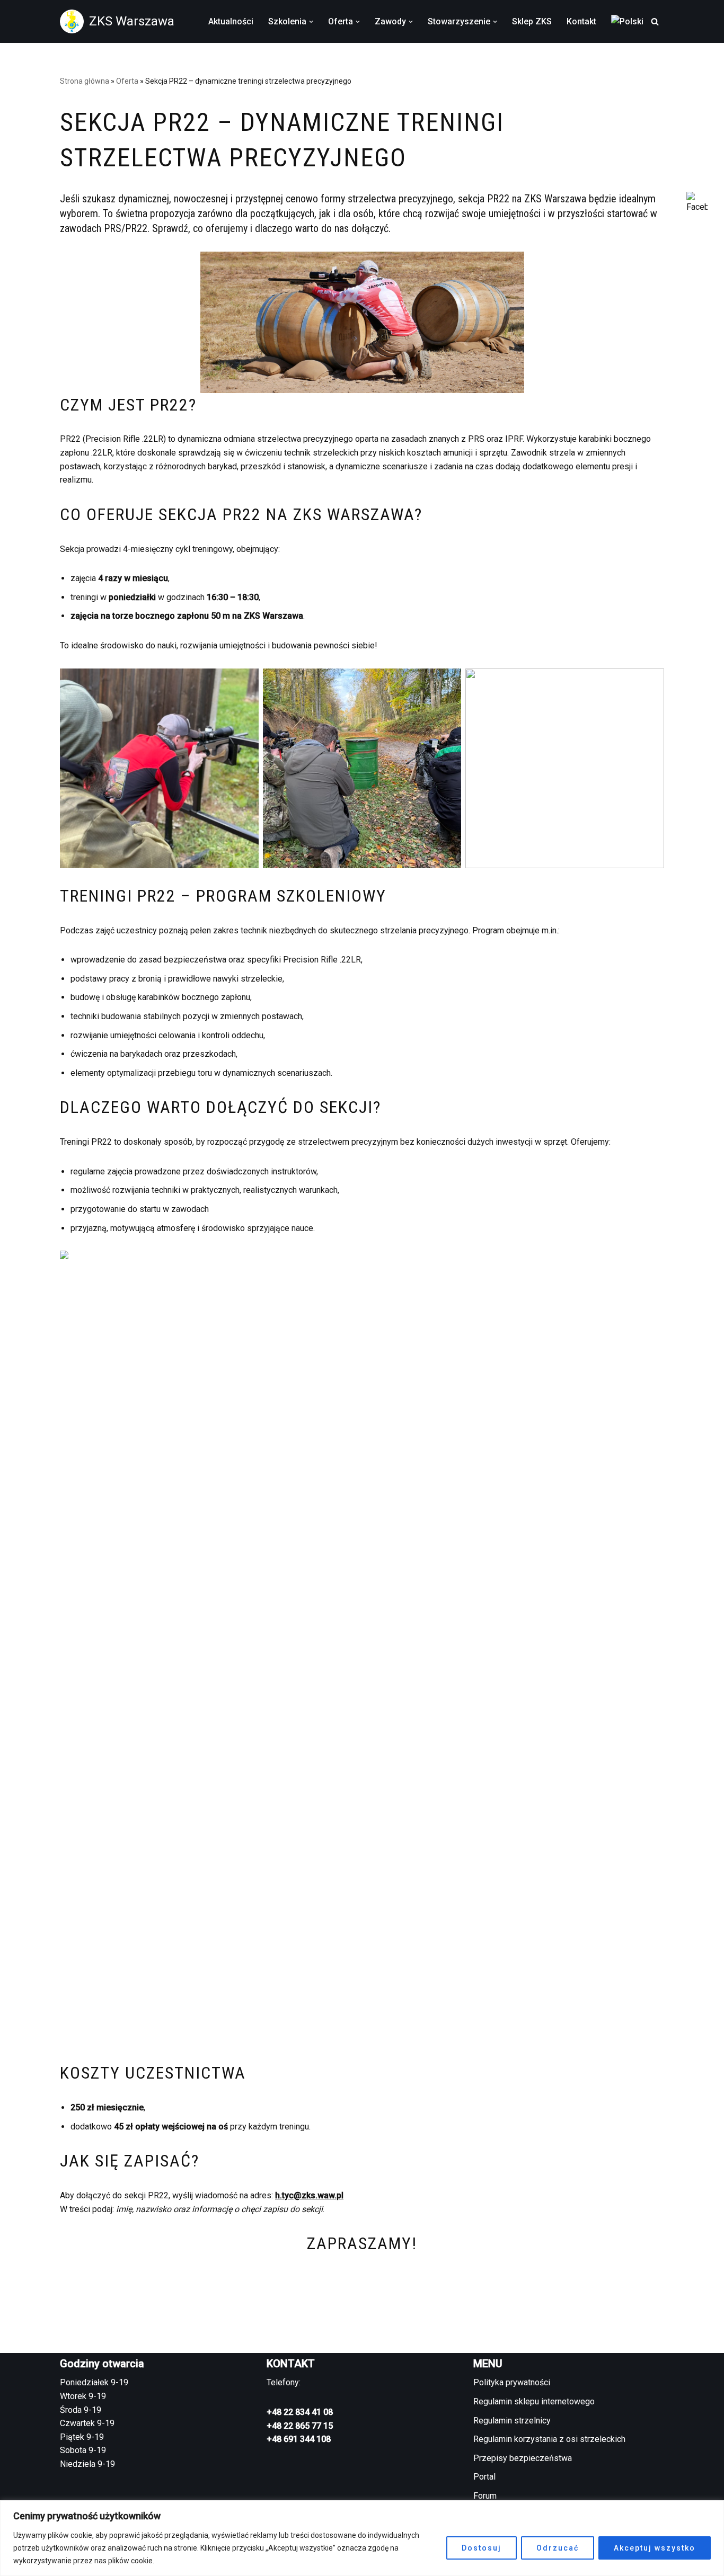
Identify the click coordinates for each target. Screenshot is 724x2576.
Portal (484, 2477)
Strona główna (85, 81)
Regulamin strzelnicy (512, 2421)
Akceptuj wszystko (655, 2548)
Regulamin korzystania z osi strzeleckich (549, 2439)
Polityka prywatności (512, 2382)
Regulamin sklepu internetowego (534, 2401)
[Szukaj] (655, 21)
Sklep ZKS (532, 21)
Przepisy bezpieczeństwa (523, 2458)
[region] (362, 2538)
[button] (311, 22)
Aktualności (231, 21)
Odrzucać (558, 2548)
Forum (485, 2496)
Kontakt (581, 21)
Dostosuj (482, 2548)
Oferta (127, 81)
